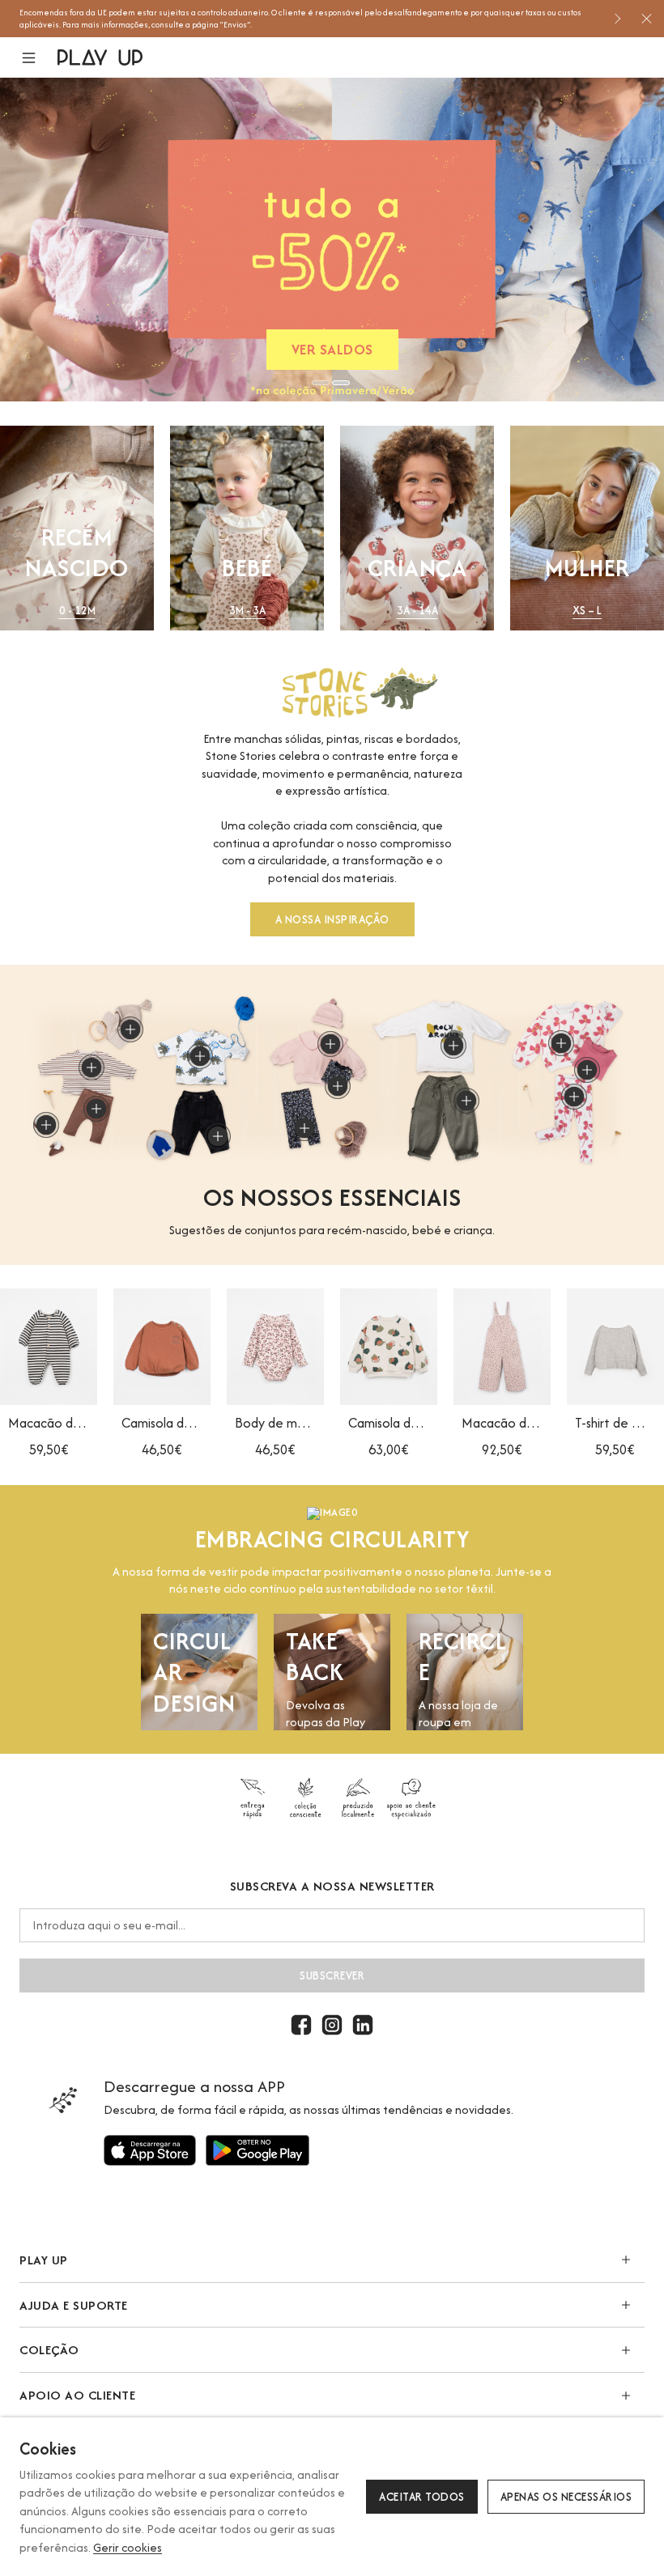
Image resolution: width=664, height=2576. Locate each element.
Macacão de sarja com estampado (502, 1423)
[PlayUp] (100, 57)
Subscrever (332, 1975)
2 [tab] (341, 383)
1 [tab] (321, 383)
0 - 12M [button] (77, 611)
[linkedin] (363, 2025)
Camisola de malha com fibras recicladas (389, 1423)
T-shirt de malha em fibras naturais (615, 1423)
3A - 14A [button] (417, 611)
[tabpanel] (332, 240)
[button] (38, 58)
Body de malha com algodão (275, 1423)
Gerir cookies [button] (128, 2547)
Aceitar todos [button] (422, 2497)
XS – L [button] (587, 611)
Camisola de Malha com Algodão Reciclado (162, 1423)
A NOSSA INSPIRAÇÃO (332, 919)
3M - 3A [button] (247, 611)
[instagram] (332, 2025)
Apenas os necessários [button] (566, 2497)
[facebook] (301, 2025)
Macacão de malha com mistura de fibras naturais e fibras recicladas (49, 1423)
